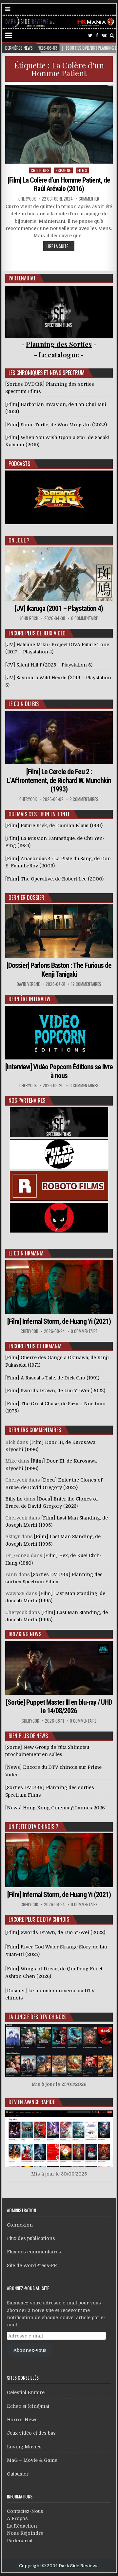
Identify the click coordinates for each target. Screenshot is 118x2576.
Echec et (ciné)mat (28, 2406)
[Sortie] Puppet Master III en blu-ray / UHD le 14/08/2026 (59, 1706)
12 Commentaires (86, 984)
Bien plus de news (28, 1736)
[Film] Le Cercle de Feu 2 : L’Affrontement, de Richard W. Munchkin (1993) (59, 780)
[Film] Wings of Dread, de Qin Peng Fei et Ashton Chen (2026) (54, 1972)
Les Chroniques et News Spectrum (47, 373)
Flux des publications (31, 2238)
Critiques (40, 170)
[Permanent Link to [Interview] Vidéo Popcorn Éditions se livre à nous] (59, 1033)
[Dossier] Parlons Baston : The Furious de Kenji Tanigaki (59, 970)
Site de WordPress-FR (32, 2265)
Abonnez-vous (30, 2350)
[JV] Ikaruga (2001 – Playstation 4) (59, 608)
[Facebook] (97, 36)
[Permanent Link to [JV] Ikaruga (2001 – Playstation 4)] (59, 574)
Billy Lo (14, 1499)
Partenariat (20, 2541)
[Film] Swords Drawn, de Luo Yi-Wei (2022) (55, 1932)
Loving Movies (24, 2447)
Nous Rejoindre (25, 2533)
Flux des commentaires (34, 2252)
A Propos (17, 2518)
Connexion (20, 2225)
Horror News (22, 2420)
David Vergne (28, 984)
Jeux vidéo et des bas (31, 2433)
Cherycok (27, 199)
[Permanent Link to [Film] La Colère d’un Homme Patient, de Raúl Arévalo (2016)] (59, 124)
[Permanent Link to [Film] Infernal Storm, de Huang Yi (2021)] (59, 1287)
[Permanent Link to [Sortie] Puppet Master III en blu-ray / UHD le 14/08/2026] (59, 1668)
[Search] (112, 36)
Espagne (63, 170)
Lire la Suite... (59, 246)
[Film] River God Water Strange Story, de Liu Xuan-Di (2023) (56, 1950)
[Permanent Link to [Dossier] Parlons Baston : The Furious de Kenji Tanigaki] (59, 931)
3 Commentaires (84, 1085)
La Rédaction (22, 2526)
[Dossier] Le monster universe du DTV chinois (50, 1994)
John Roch (29, 618)
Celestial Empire (26, 2392)
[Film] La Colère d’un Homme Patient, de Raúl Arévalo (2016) (59, 184)
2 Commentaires (84, 799)
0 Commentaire (84, 618)
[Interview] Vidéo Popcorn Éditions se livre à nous (59, 1071)
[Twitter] (90, 36)
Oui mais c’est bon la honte (39, 814)
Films (82, 170)
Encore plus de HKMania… (37, 1346)
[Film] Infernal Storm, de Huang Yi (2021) (59, 1321)
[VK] (104, 36)
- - (59, 355)
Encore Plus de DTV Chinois (39, 1919)
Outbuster (18, 2474)
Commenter (89, 199)
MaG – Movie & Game (32, 2460)
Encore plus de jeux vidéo (37, 633)
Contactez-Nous (25, 2511)
